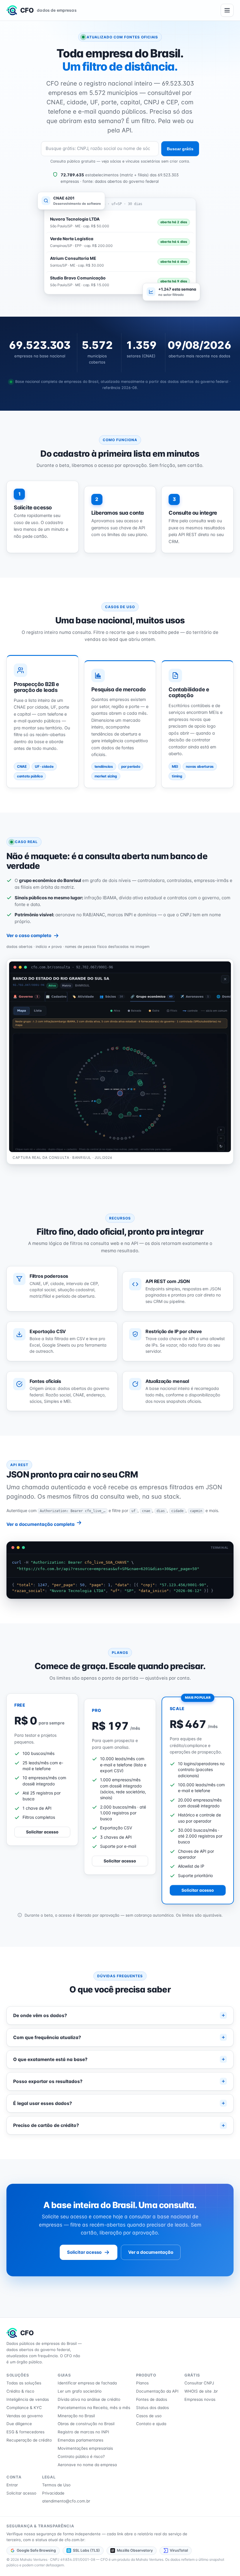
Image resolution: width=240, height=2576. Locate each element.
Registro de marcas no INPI (83, 2432)
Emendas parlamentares (80, 2440)
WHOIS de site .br (201, 2391)
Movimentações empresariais (85, 2448)
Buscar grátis (180, 149)
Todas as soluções (24, 2383)
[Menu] (227, 10)
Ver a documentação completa (41, 1524)
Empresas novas (200, 2399)
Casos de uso (149, 2416)
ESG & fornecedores (25, 2432)
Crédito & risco (20, 2391)
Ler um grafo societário (80, 2391)
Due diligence (19, 2424)
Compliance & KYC (24, 2408)
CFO (48, 10)
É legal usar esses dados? (43, 2103)
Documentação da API (157, 2391)
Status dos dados (152, 2408)
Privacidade (53, 2493)
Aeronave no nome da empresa (87, 2465)
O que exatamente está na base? (50, 2059)
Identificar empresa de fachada (87, 2383)
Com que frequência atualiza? (47, 2037)
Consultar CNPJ (199, 2383)
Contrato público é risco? (81, 2456)
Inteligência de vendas (28, 2399)
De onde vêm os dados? (40, 2015)
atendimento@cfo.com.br (66, 2501)
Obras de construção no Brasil (86, 2424)
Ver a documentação (151, 2252)
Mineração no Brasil (76, 2416)
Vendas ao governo (25, 2416)
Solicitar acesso (42, 1832)
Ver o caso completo (29, 935)
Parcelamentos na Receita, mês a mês (94, 2408)
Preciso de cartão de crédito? (46, 2125)
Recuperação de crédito (29, 2440)
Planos (142, 2383)
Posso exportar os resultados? (48, 2081)
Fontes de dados (152, 2399)
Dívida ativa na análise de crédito (89, 2399)
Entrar (12, 2485)
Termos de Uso (56, 2485)
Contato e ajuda (151, 2424)
